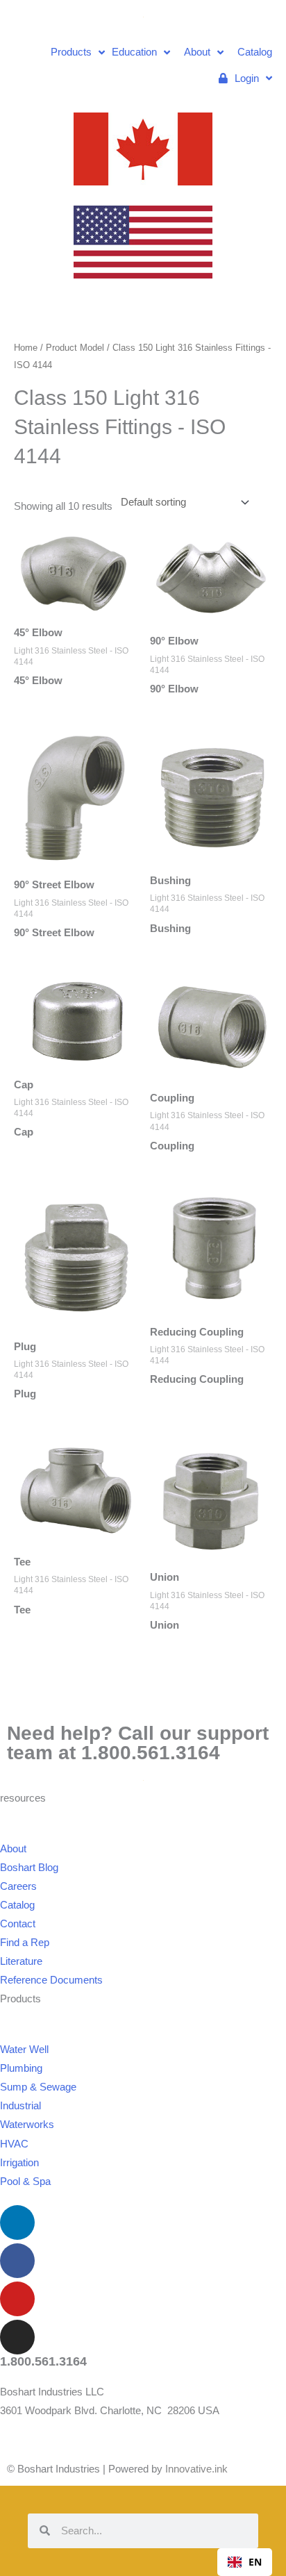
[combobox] (245, 2562)
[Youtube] (17, 2299)
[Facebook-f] (17, 2261)
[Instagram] (17, 2337)
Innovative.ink (196, 2469)
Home (26, 348)
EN (255, 2562)
